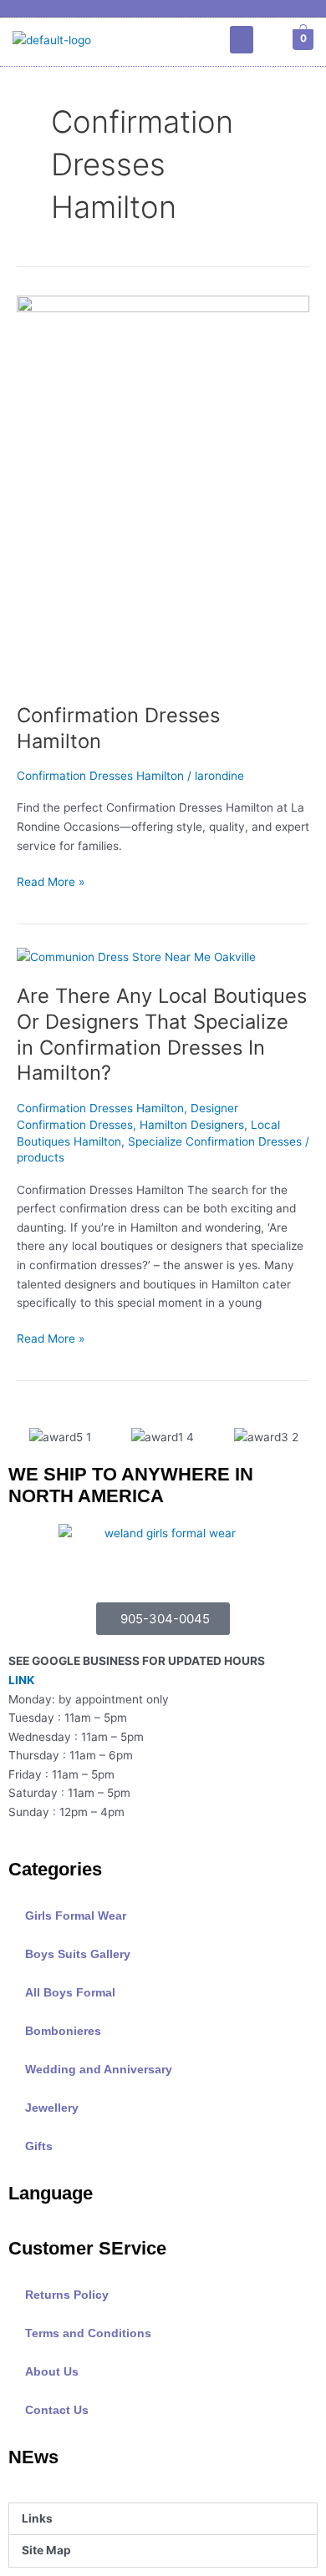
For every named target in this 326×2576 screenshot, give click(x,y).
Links (37, 2518)
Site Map (46, 2550)
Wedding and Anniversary (99, 2070)
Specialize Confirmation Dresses (215, 1141)
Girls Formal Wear (76, 1916)
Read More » (51, 881)
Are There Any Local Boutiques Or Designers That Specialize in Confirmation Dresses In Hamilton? (162, 1034)
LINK (21, 1680)
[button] (242, 40)
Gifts (39, 2146)
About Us (52, 2372)
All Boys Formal (70, 1993)
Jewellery (52, 2108)
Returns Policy (67, 2295)
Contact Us (57, 2410)
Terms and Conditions (88, 2333)
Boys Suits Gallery (78, 1954)
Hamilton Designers (192, 1125)
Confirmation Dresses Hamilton (100, 776)
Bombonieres (63, 2031)
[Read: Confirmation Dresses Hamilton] (163, 490)
